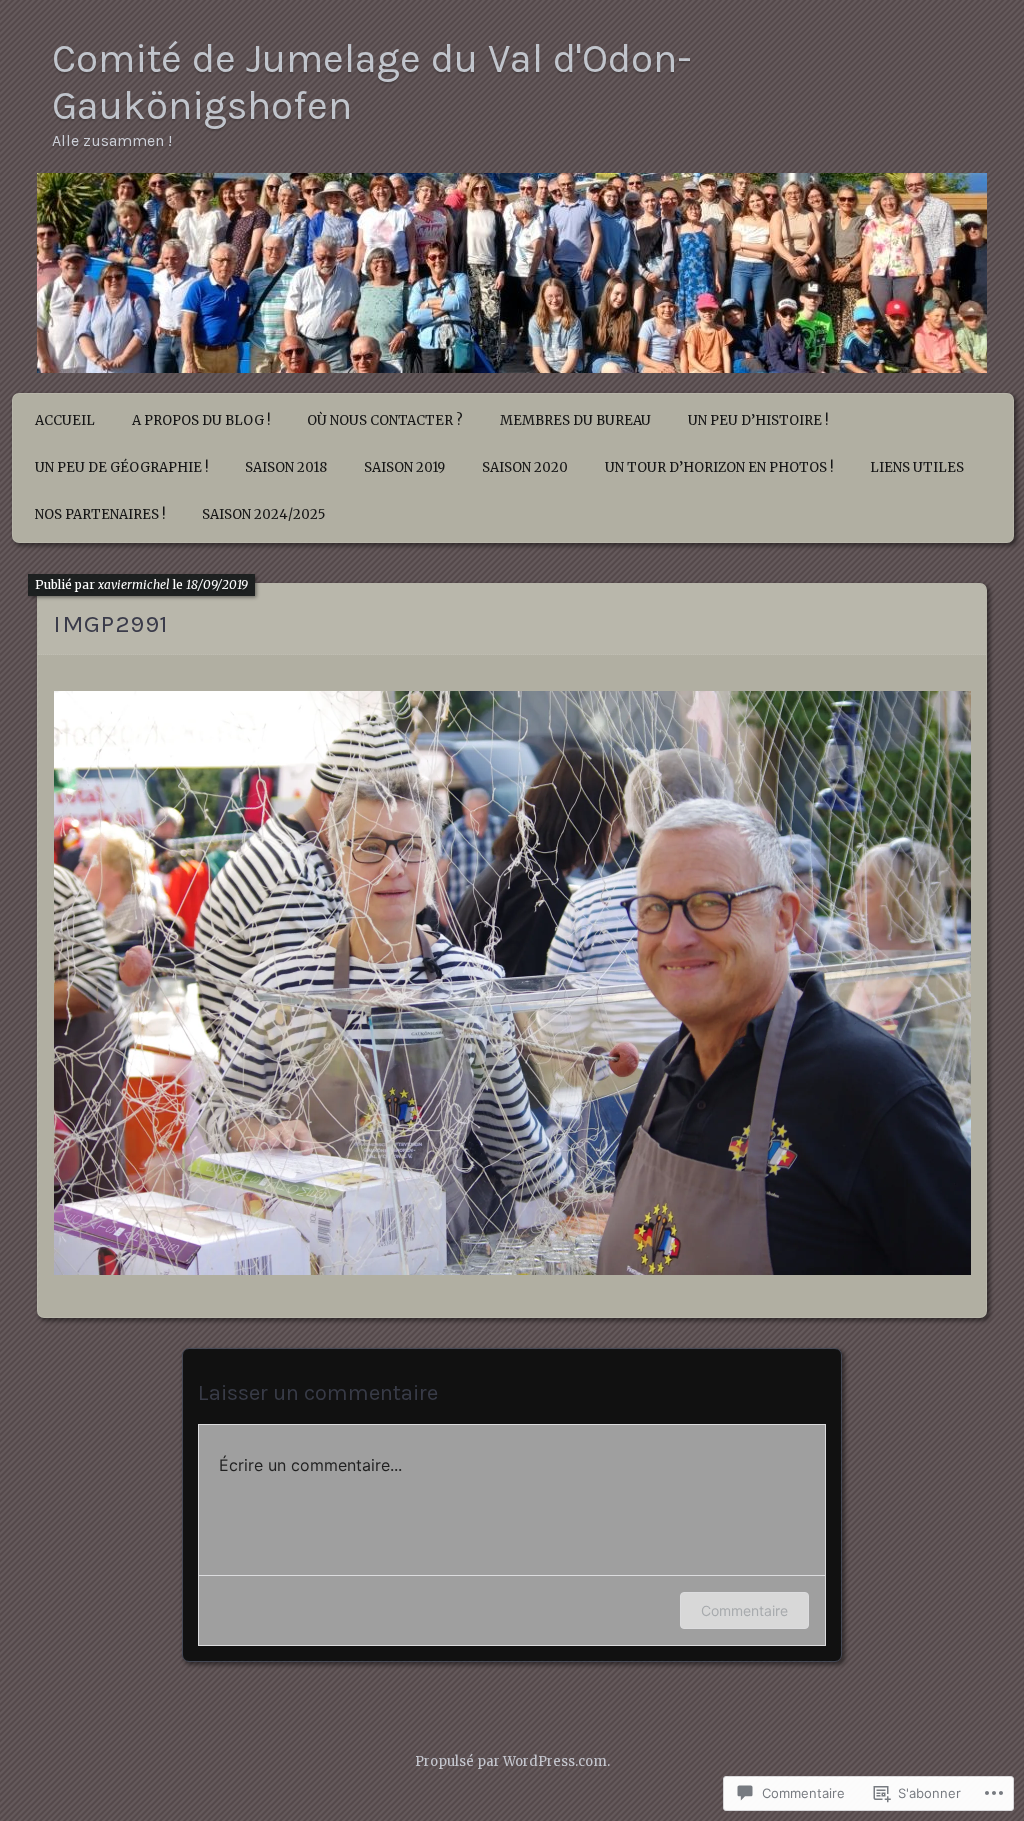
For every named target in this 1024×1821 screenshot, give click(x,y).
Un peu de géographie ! (121, 467)
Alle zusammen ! (112, 140)
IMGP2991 (111, 623)
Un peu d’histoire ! (758, 420)
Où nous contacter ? (385, 420)
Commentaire (744, 1610)
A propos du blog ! (201, 420)
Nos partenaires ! (100, 514)
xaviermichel (134, 584)
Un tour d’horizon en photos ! (719, 467)
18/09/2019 (217, 584)
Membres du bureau (575, 420)
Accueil (65, 420)
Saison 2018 (286, 467)
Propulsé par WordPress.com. (512, 1761)
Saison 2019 (404, 467)
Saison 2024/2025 (263, 514)
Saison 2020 (525, 467)
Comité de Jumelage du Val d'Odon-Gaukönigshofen (372, 82)
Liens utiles (917, 467)
